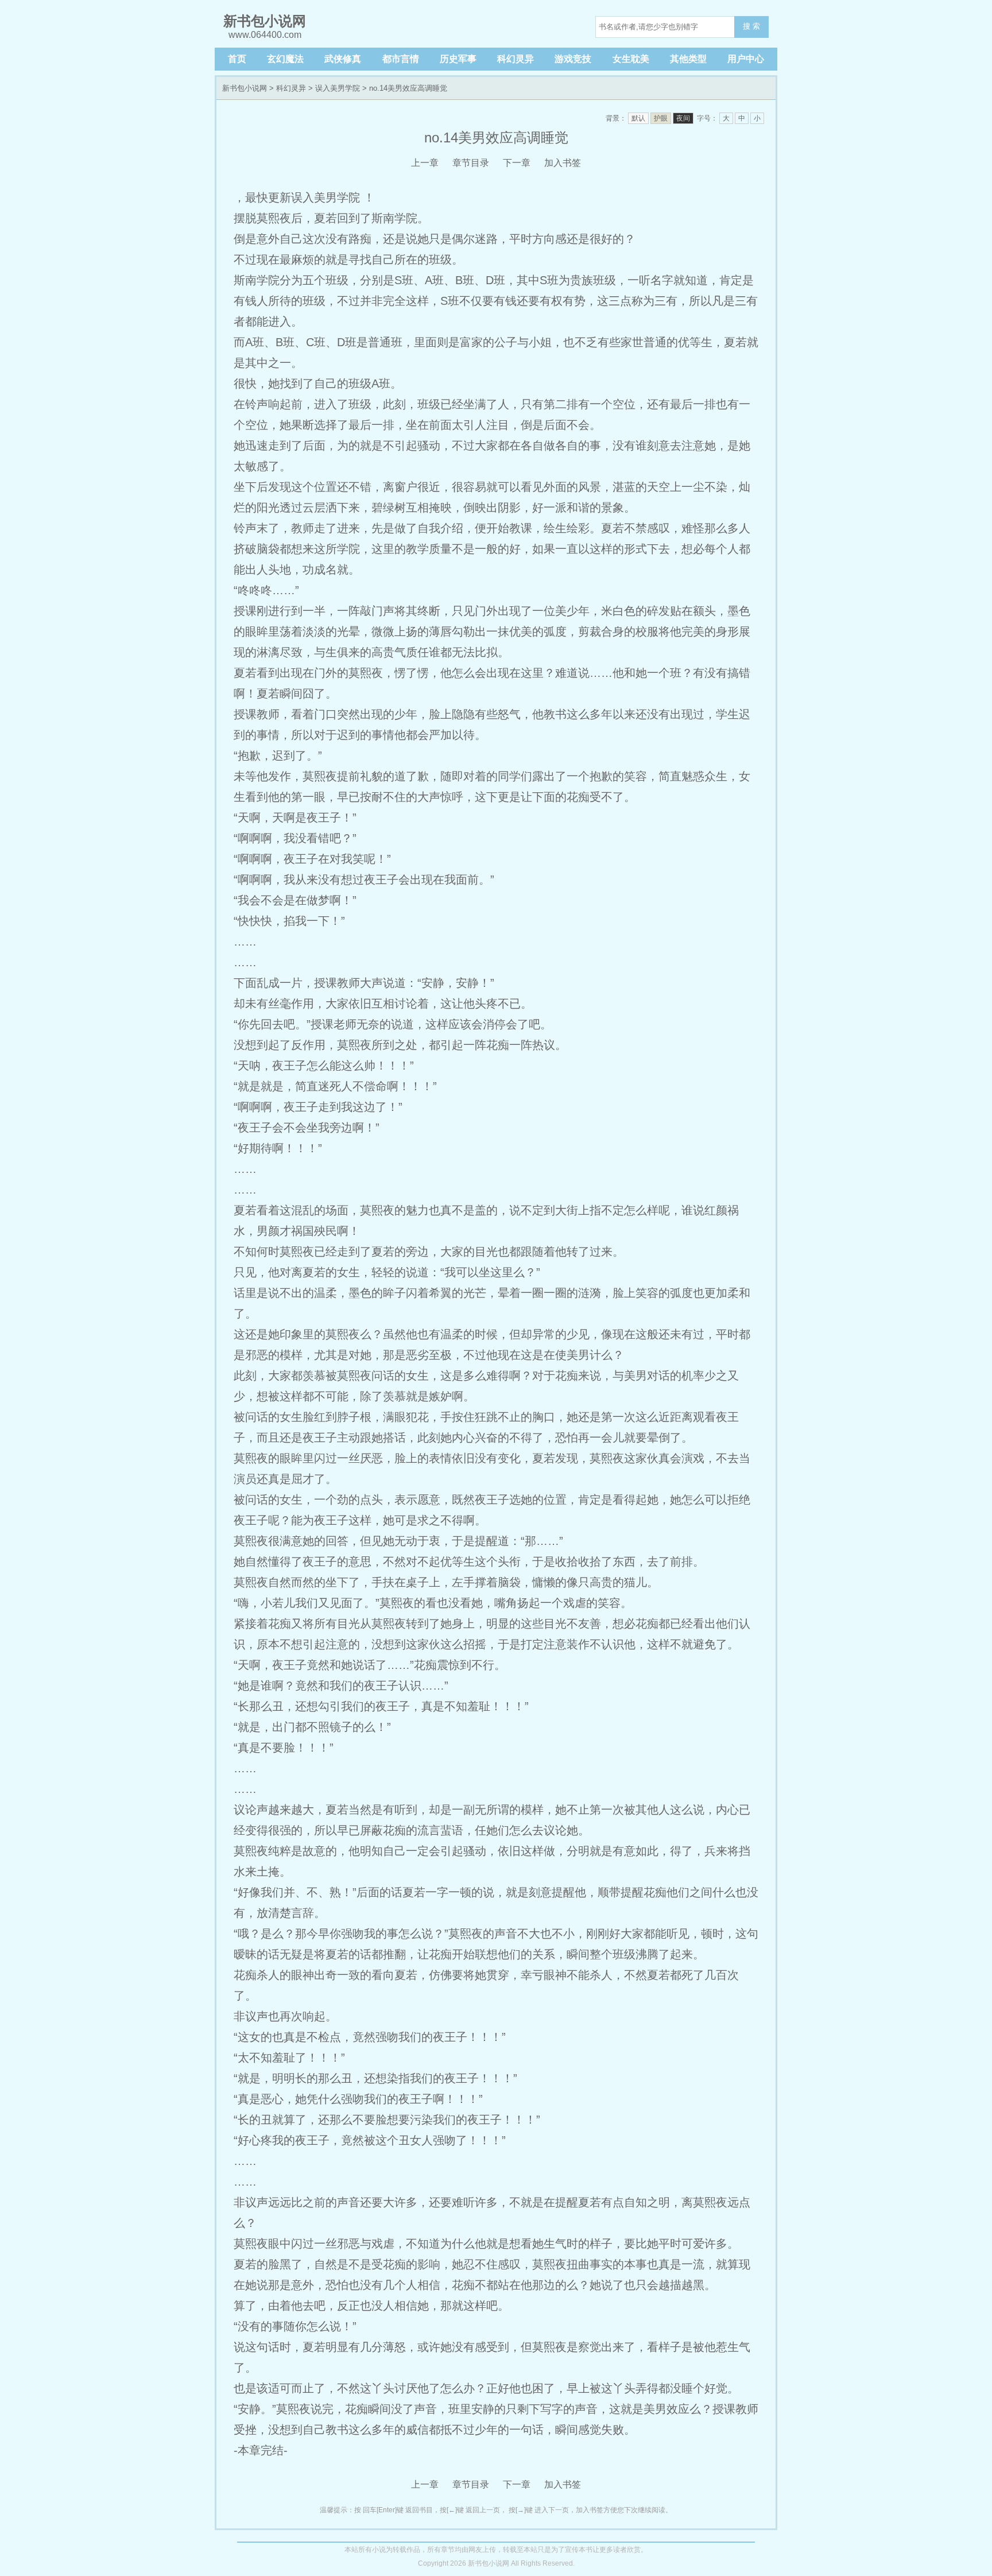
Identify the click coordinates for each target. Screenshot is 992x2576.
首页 (237, 59)
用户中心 (746, 59)
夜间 (683, 118)
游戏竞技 (573, 59)
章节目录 (471, 163)
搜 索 (751, 26)
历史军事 (458, 59)
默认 (638, 118)
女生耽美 (631, 59)
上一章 (425, 163)
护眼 (661, 118)
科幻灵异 (516, 59)
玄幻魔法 (285, 59)
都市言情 (401, 59)
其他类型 (688, 59)
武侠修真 (343, 59)
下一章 (517, 163)
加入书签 (563, 163)
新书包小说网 (245, 88)
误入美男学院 (338, 88)
